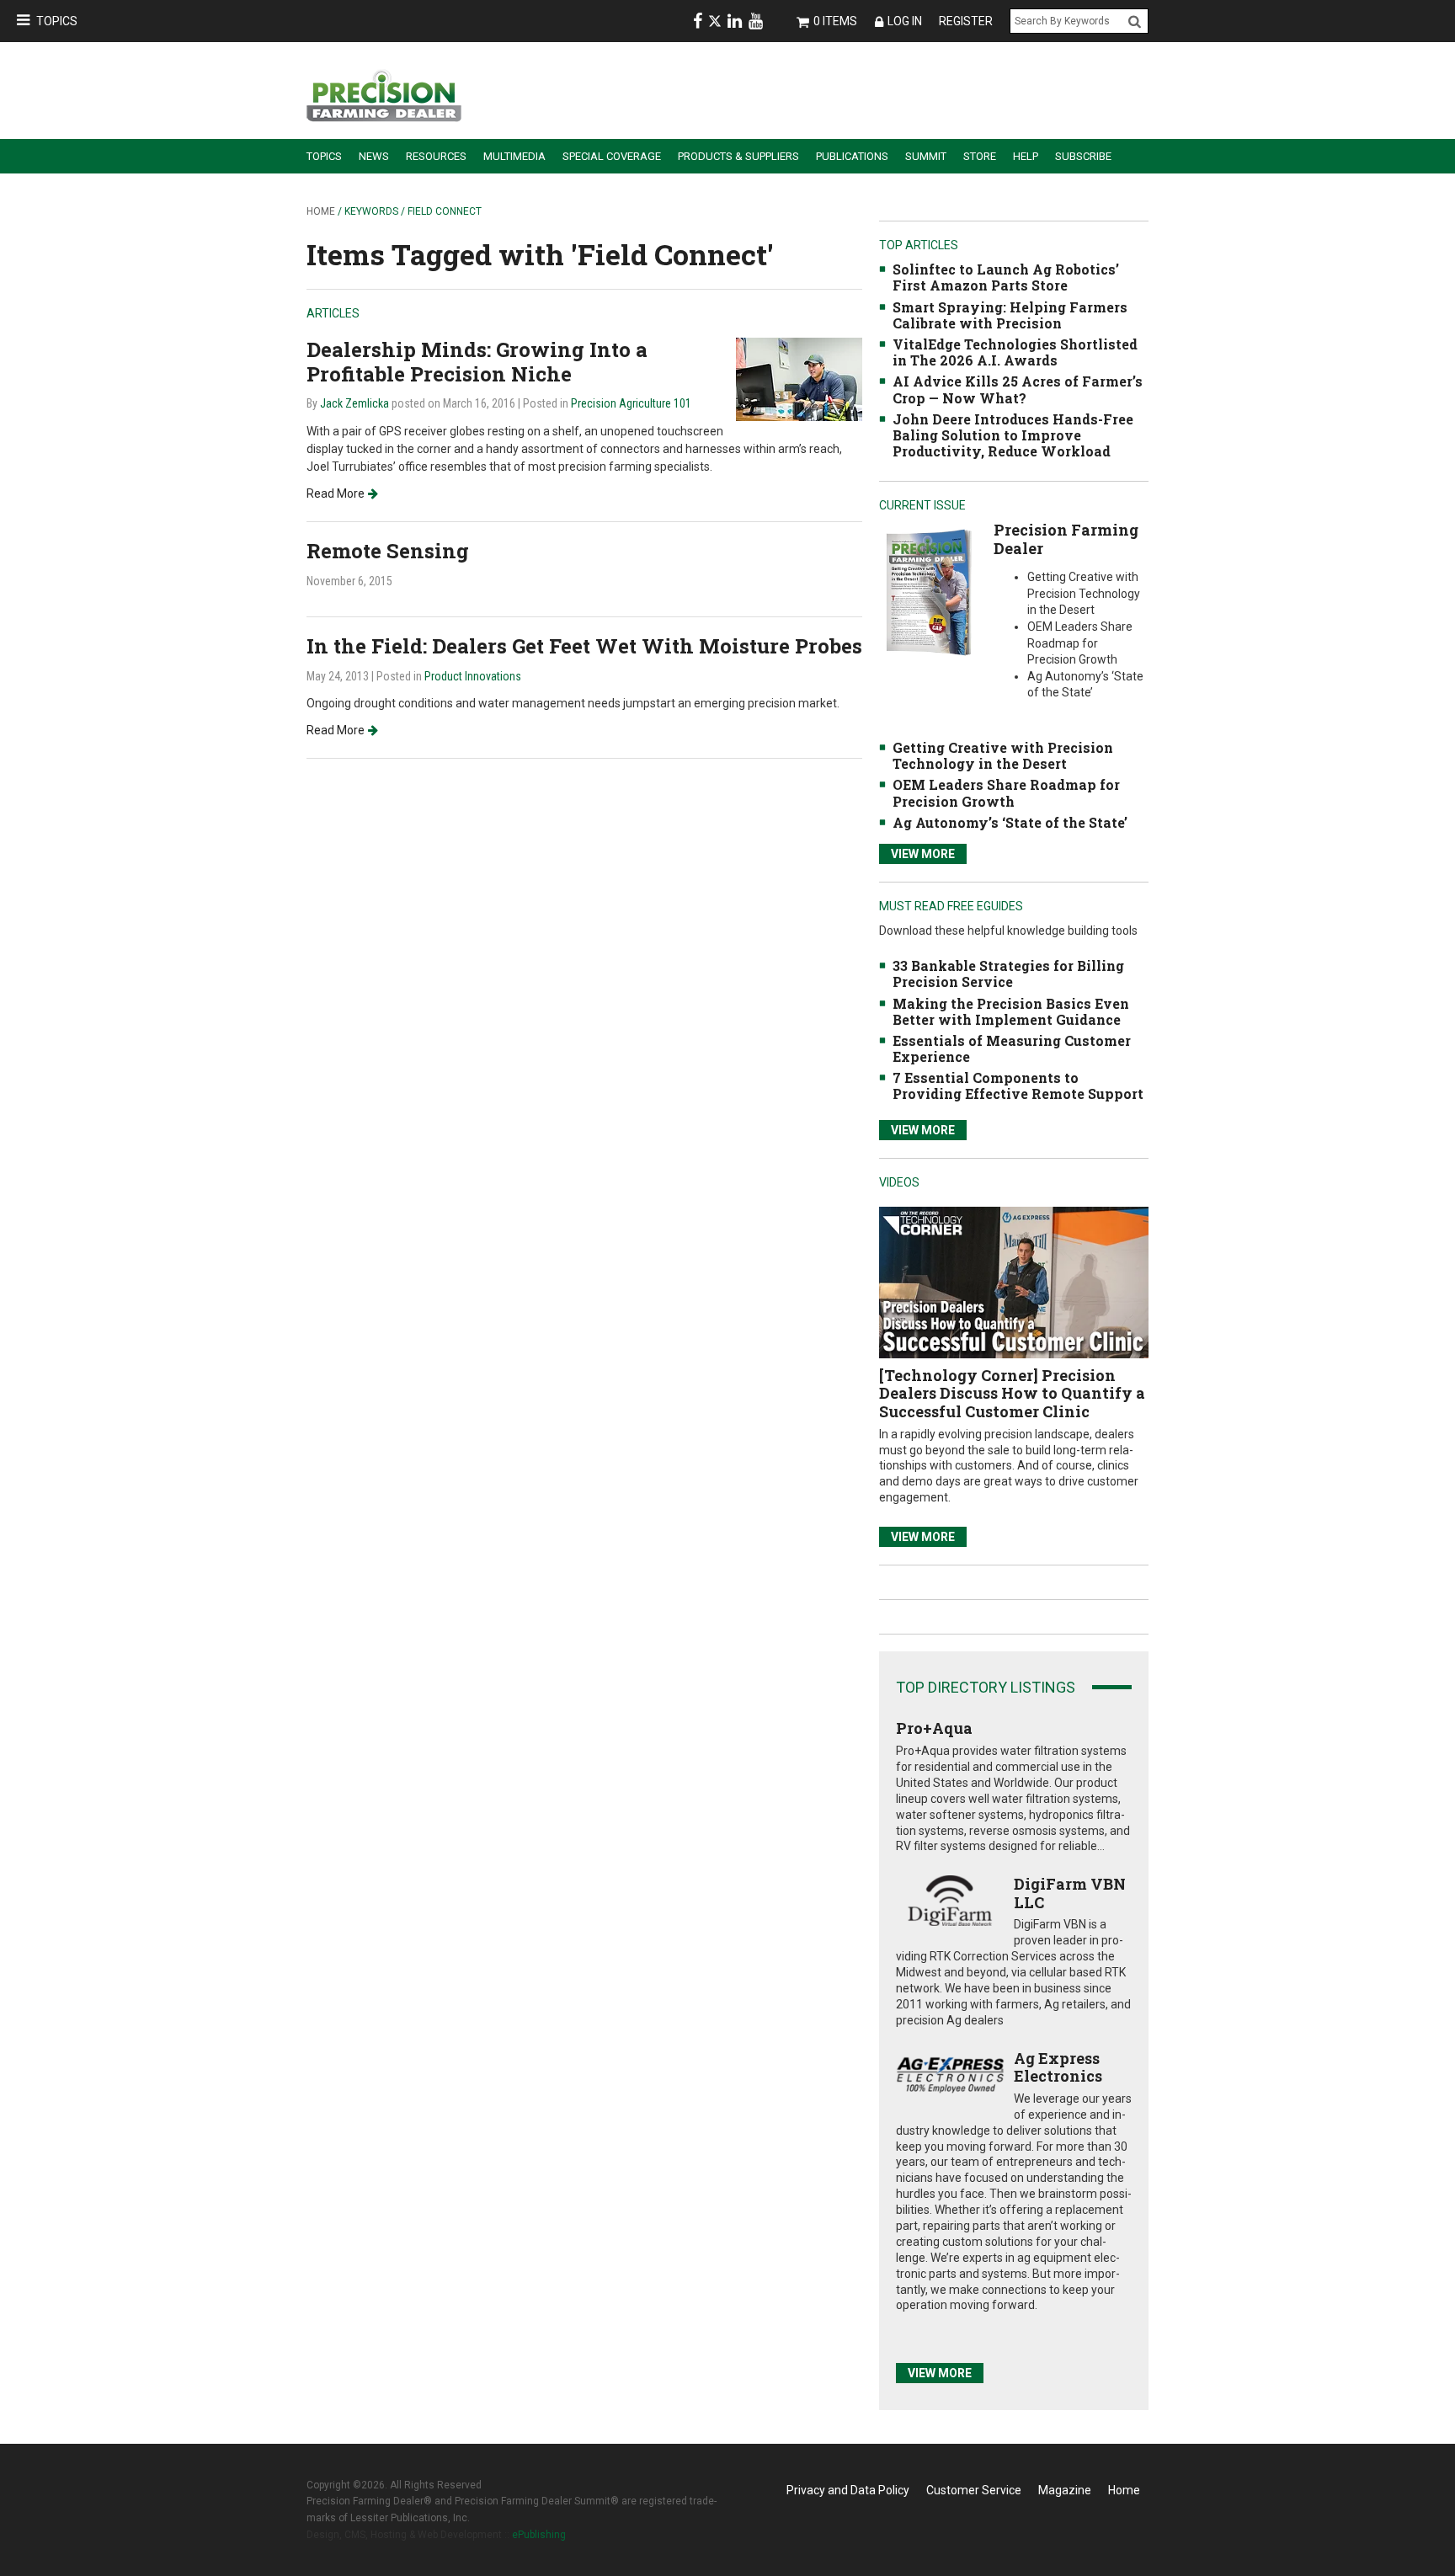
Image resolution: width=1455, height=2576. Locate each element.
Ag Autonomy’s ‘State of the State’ (1010, 822)
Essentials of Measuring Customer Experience (1012, 1048)
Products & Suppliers (738, 156)
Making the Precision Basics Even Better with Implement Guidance (1011, 1011)
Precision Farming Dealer (1066, 539)
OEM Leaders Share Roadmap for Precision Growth (1006, 792)
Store (980, 156)
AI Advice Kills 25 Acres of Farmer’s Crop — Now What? (1018, 389)
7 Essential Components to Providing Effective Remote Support (1018, 1085)
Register (966, 21)
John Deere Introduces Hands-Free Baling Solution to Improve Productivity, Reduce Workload (1013, 435)
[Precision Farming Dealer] (928, 592)
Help (1026, 156)
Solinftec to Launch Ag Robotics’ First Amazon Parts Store (1006, 277)
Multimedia (514, 156)
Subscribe (1083, 156)
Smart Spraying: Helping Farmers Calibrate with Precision (1010, 315)
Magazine (1065, 2490)
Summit (926, 156)
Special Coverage (612, 156)
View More (923, 854)
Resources (436, 156)
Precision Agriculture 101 (631, 403)
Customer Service (974, 2490)
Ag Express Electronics (1058, 2067)
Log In (905, 21)
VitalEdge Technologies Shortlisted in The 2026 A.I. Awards (1015, 352)
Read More (336, 493)
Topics (57, 21)
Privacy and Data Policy (848, 2490)
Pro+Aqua (934, 1728)
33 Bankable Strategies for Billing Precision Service (1008, 973)
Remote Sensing (388, 551)
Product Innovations (473, 676)
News (374, 156)
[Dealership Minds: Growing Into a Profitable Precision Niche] (799, 379)
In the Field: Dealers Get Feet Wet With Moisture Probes (584, 646)
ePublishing (539, 2535)
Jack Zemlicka (354, 403)
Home (321, 211)
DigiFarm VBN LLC (1070, 1893)
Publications (852, 156)
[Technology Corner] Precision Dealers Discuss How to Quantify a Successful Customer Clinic (1012, 1393)
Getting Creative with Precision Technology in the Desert (1003, 755)
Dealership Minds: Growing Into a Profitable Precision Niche (477, 362)
